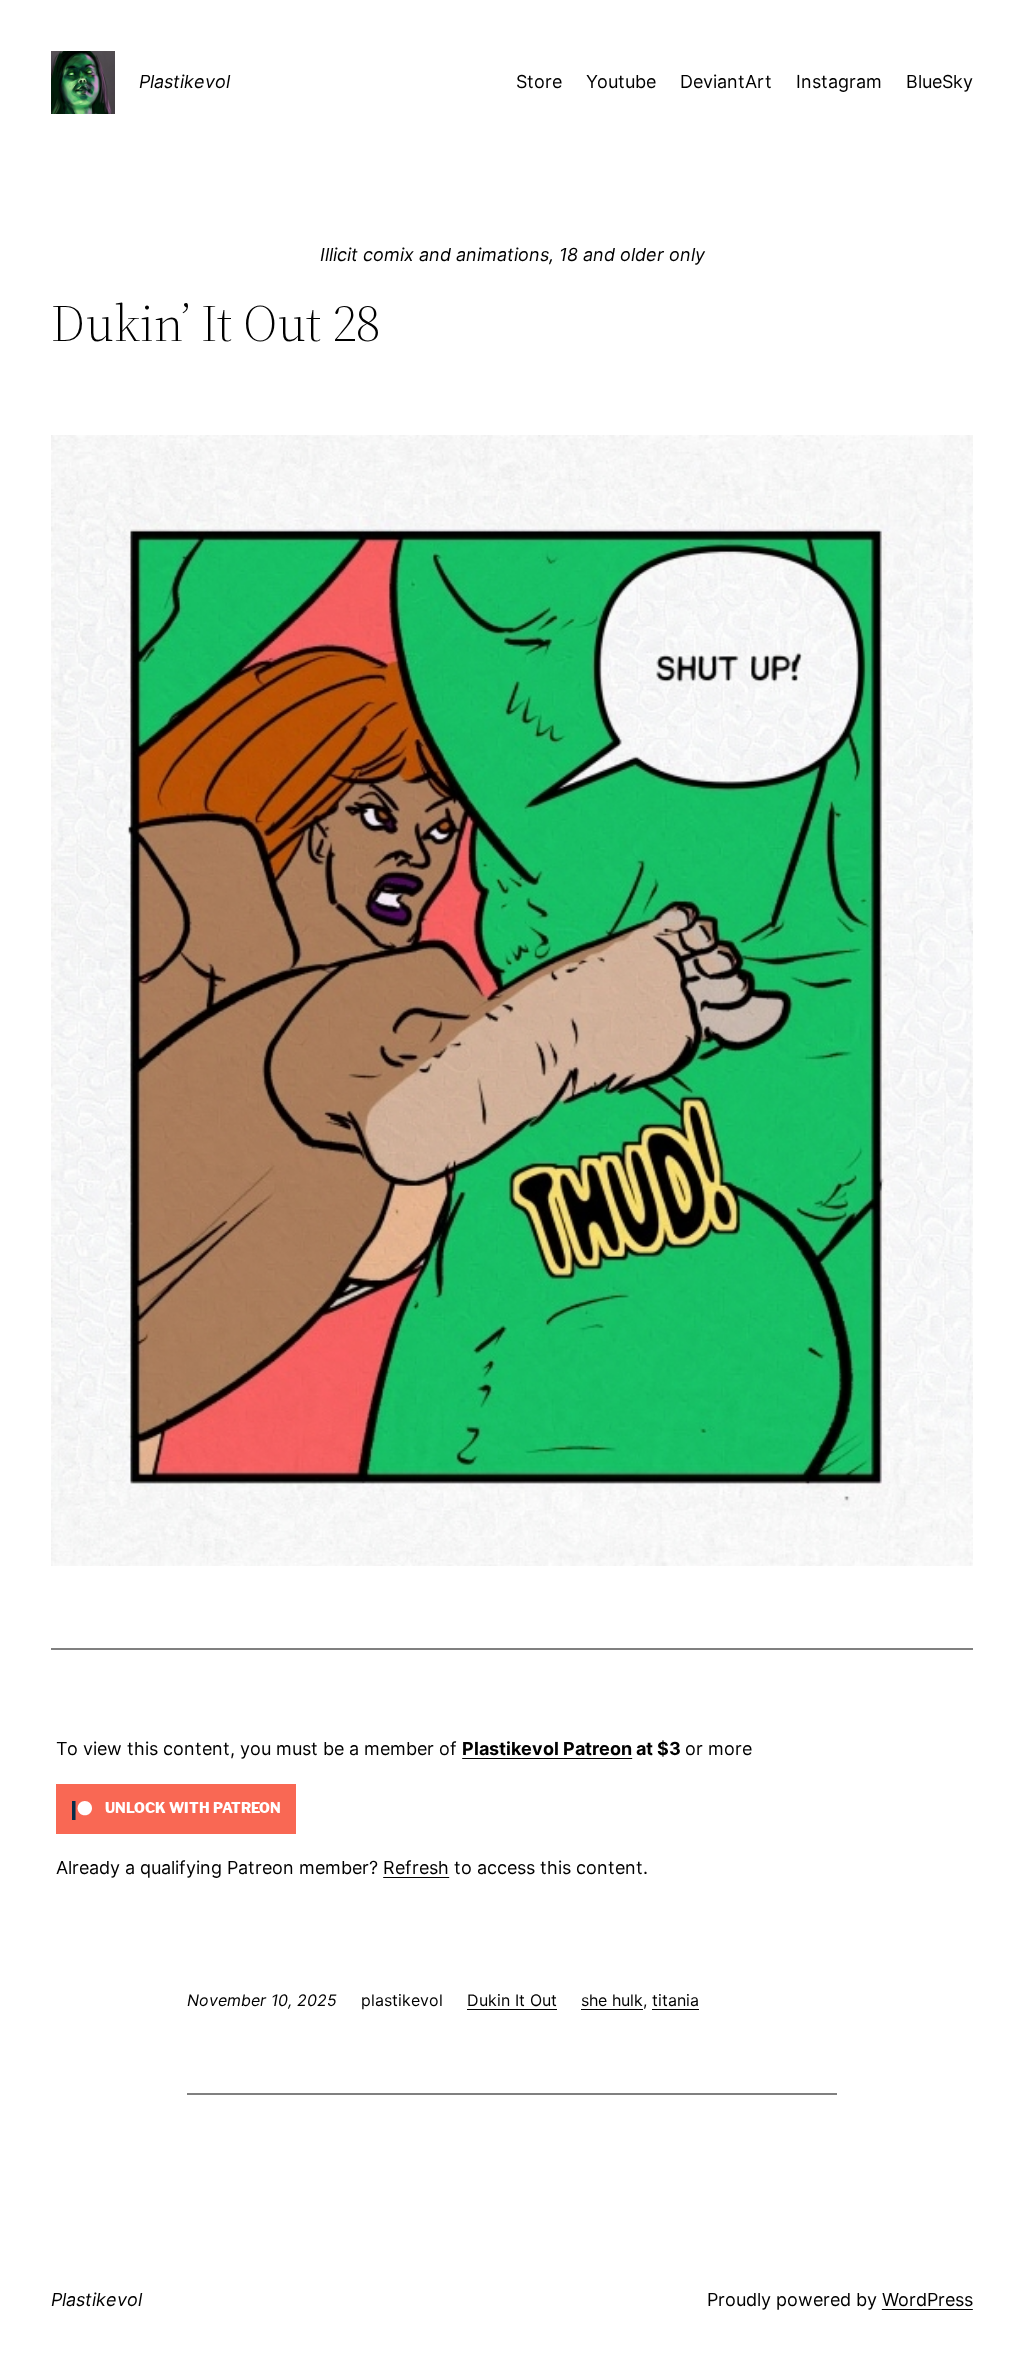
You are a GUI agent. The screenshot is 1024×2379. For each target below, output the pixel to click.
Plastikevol (184, 81)
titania (675, 2000)
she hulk (612, 2000)
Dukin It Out (512, 2000)
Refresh (416, 1867)
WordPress (927, 2299)
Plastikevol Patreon (547, 1748)
